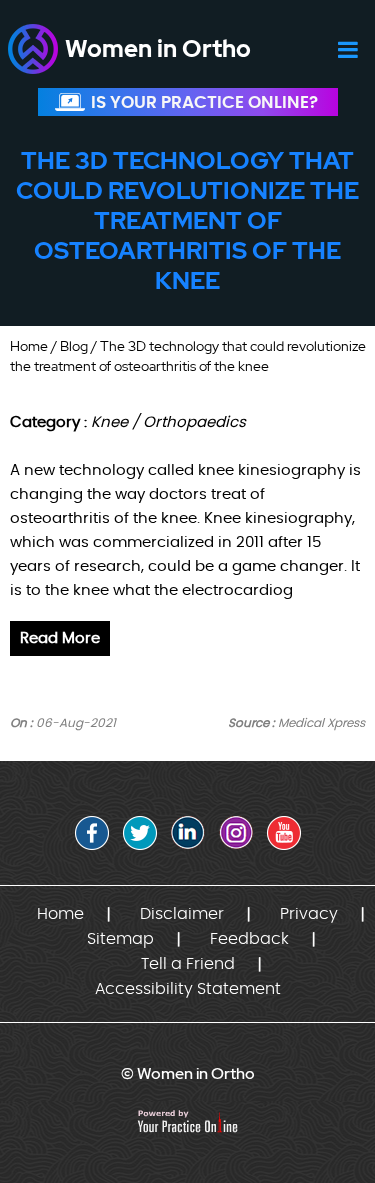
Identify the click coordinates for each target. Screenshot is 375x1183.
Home (29, 346)
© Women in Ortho (188, 1073)
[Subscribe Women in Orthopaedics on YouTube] (284, 833)
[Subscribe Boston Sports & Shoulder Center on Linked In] (188, 833)
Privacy (309, 914)
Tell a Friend (188, 964)
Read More (60, 638)
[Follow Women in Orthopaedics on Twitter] (140, 833)
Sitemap (120, 939)
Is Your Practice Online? (204, 102)
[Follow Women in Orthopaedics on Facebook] (92, 833)
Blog (74, 346)
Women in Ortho (158, 48)
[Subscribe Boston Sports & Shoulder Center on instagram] (236, 833)
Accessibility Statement (188, 989)
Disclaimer (182, 914)
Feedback (249, 939)
